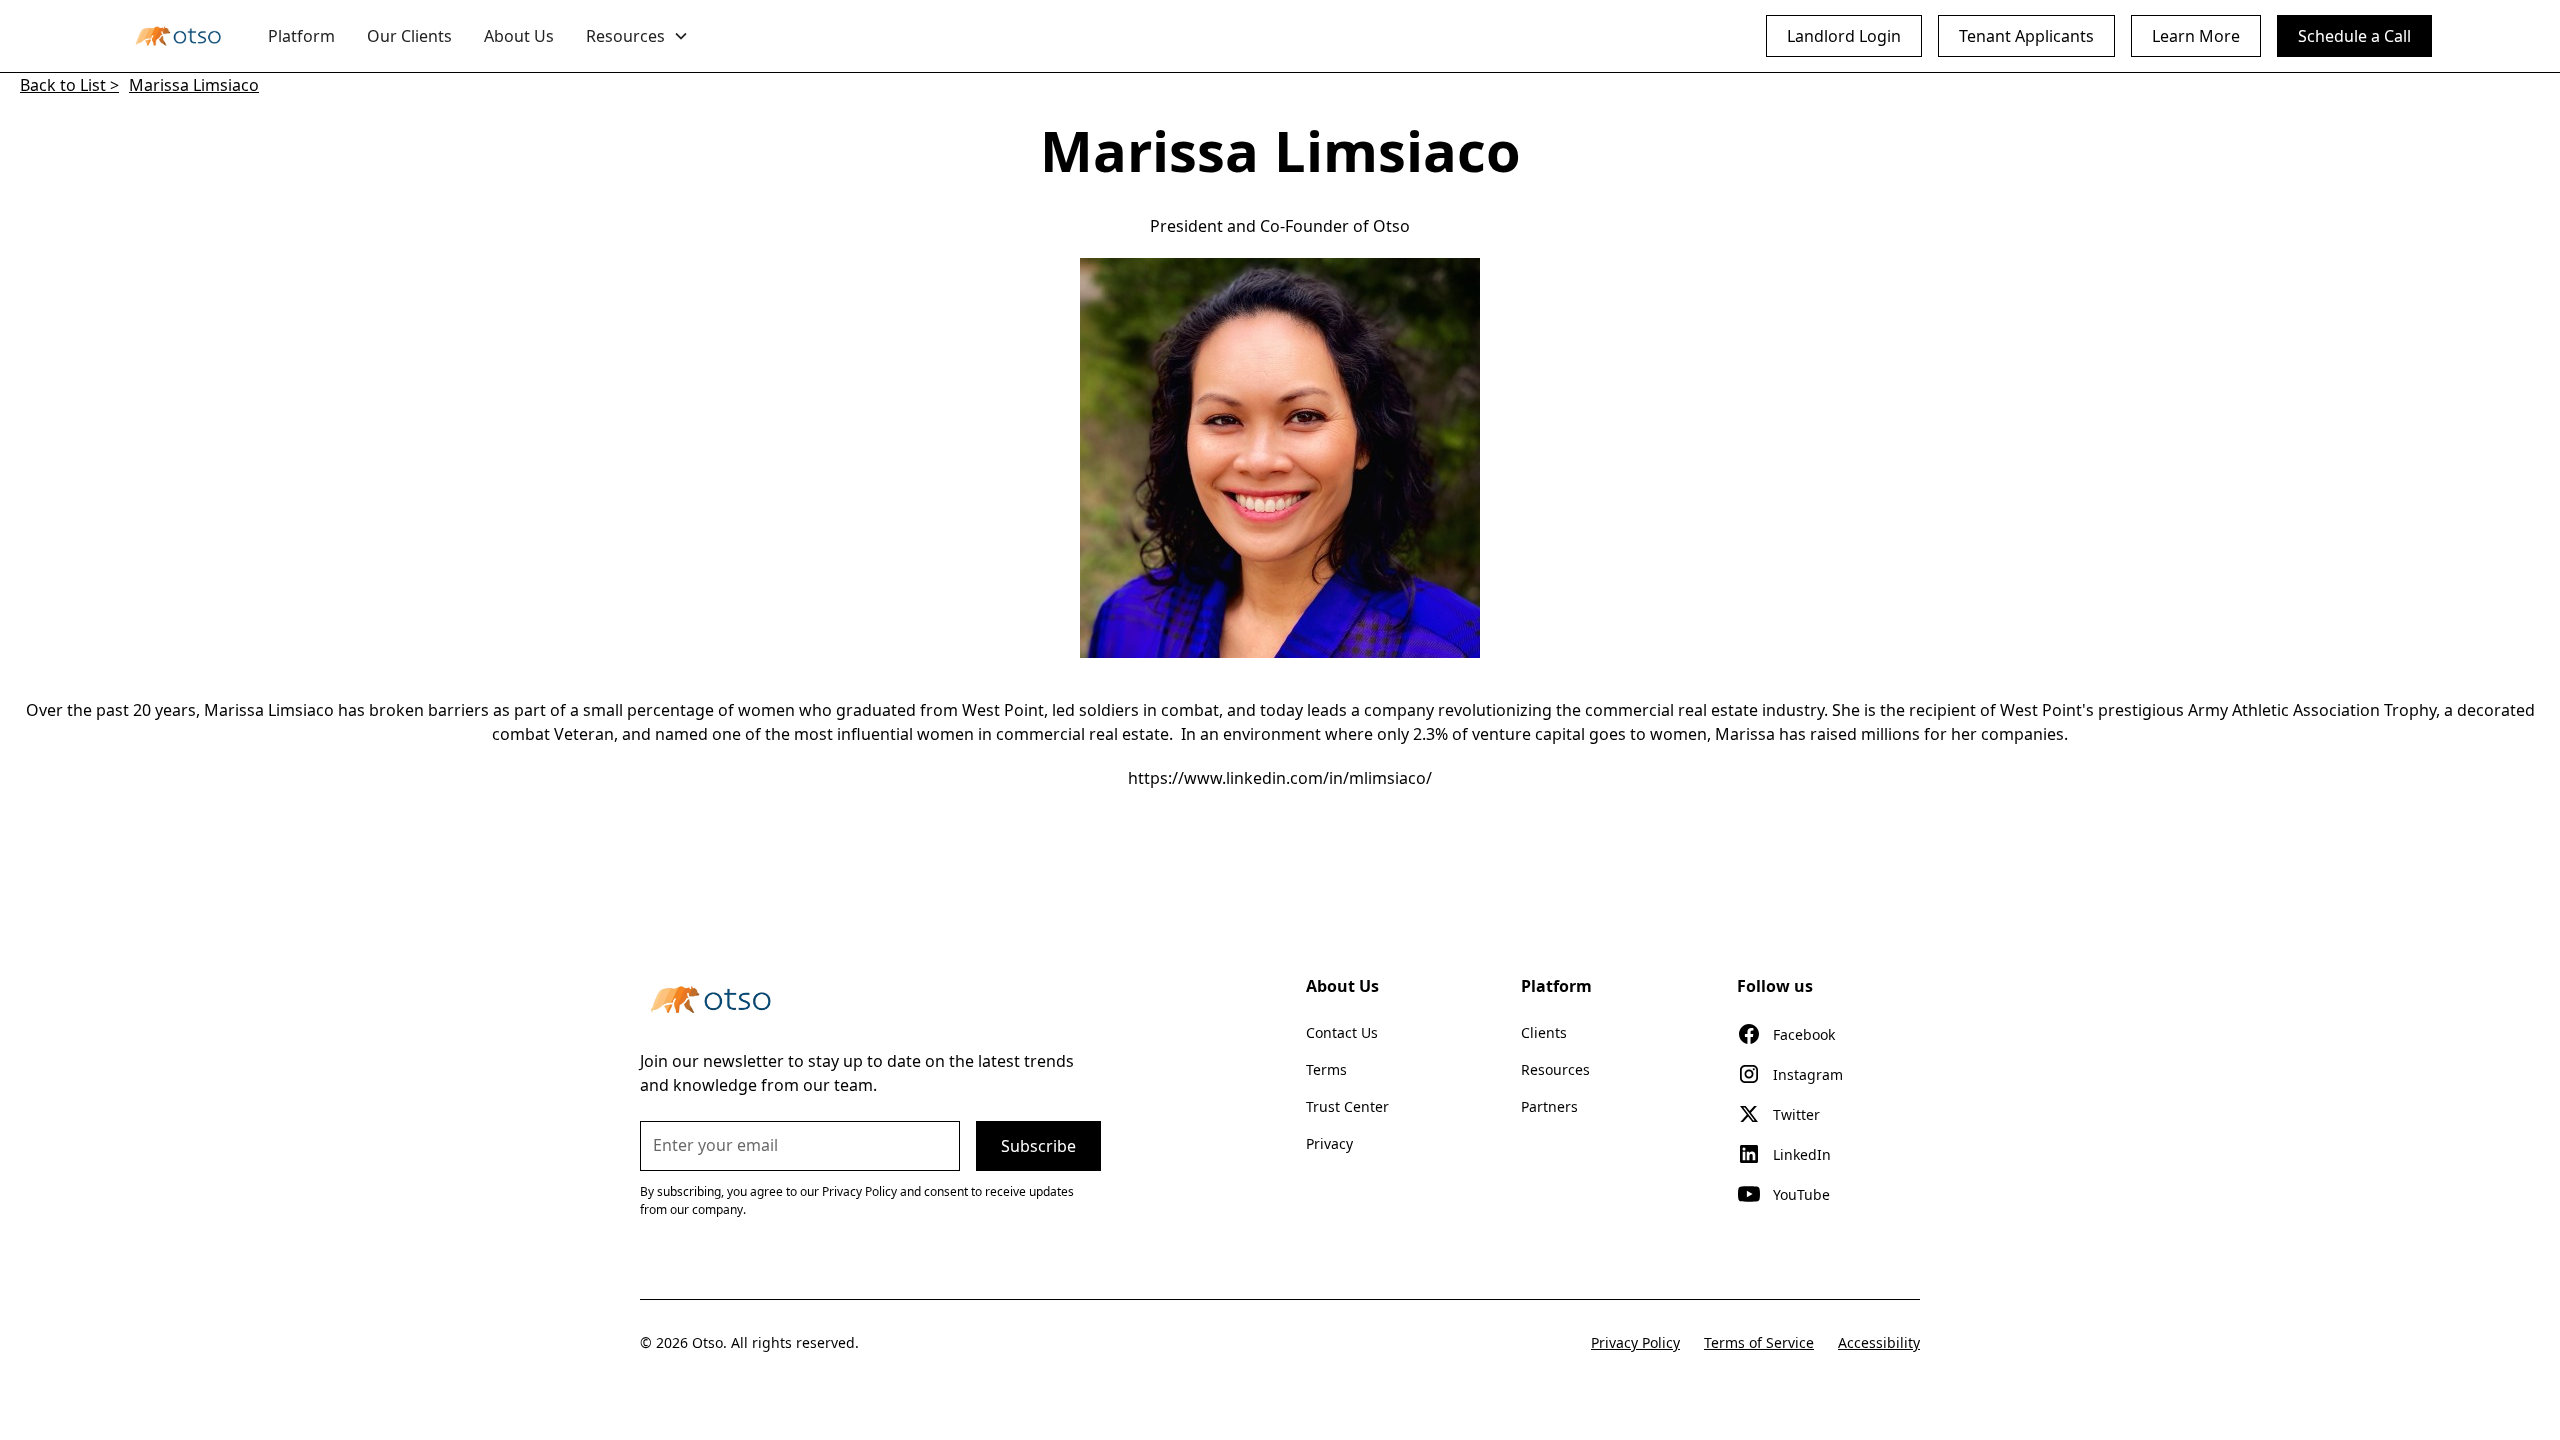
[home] (178, 36)
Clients (1544, 1032)
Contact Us (1342, 1032)
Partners (1549, 1106)
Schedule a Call (2354, 36)
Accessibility (1879, 1342)
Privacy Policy (1635, 1342)
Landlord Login (1844, 36)
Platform (301, 36)
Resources (1555, 1069)
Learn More (2196, 36)
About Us (519, 36)
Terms (1326, 1069)
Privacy (1329, 1143)
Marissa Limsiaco (194, 85)
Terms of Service (1759, 1342)
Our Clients (409, 36)
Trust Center (1347, 1106)
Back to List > (69, 85)
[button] (637, 36)
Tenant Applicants (2026, 36)
